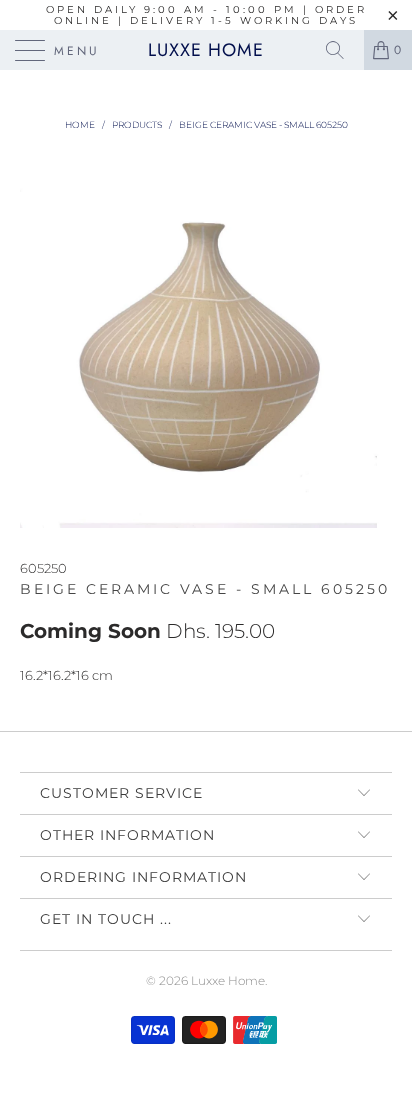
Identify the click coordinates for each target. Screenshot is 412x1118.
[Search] (342, 50)
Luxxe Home (206, 50)
